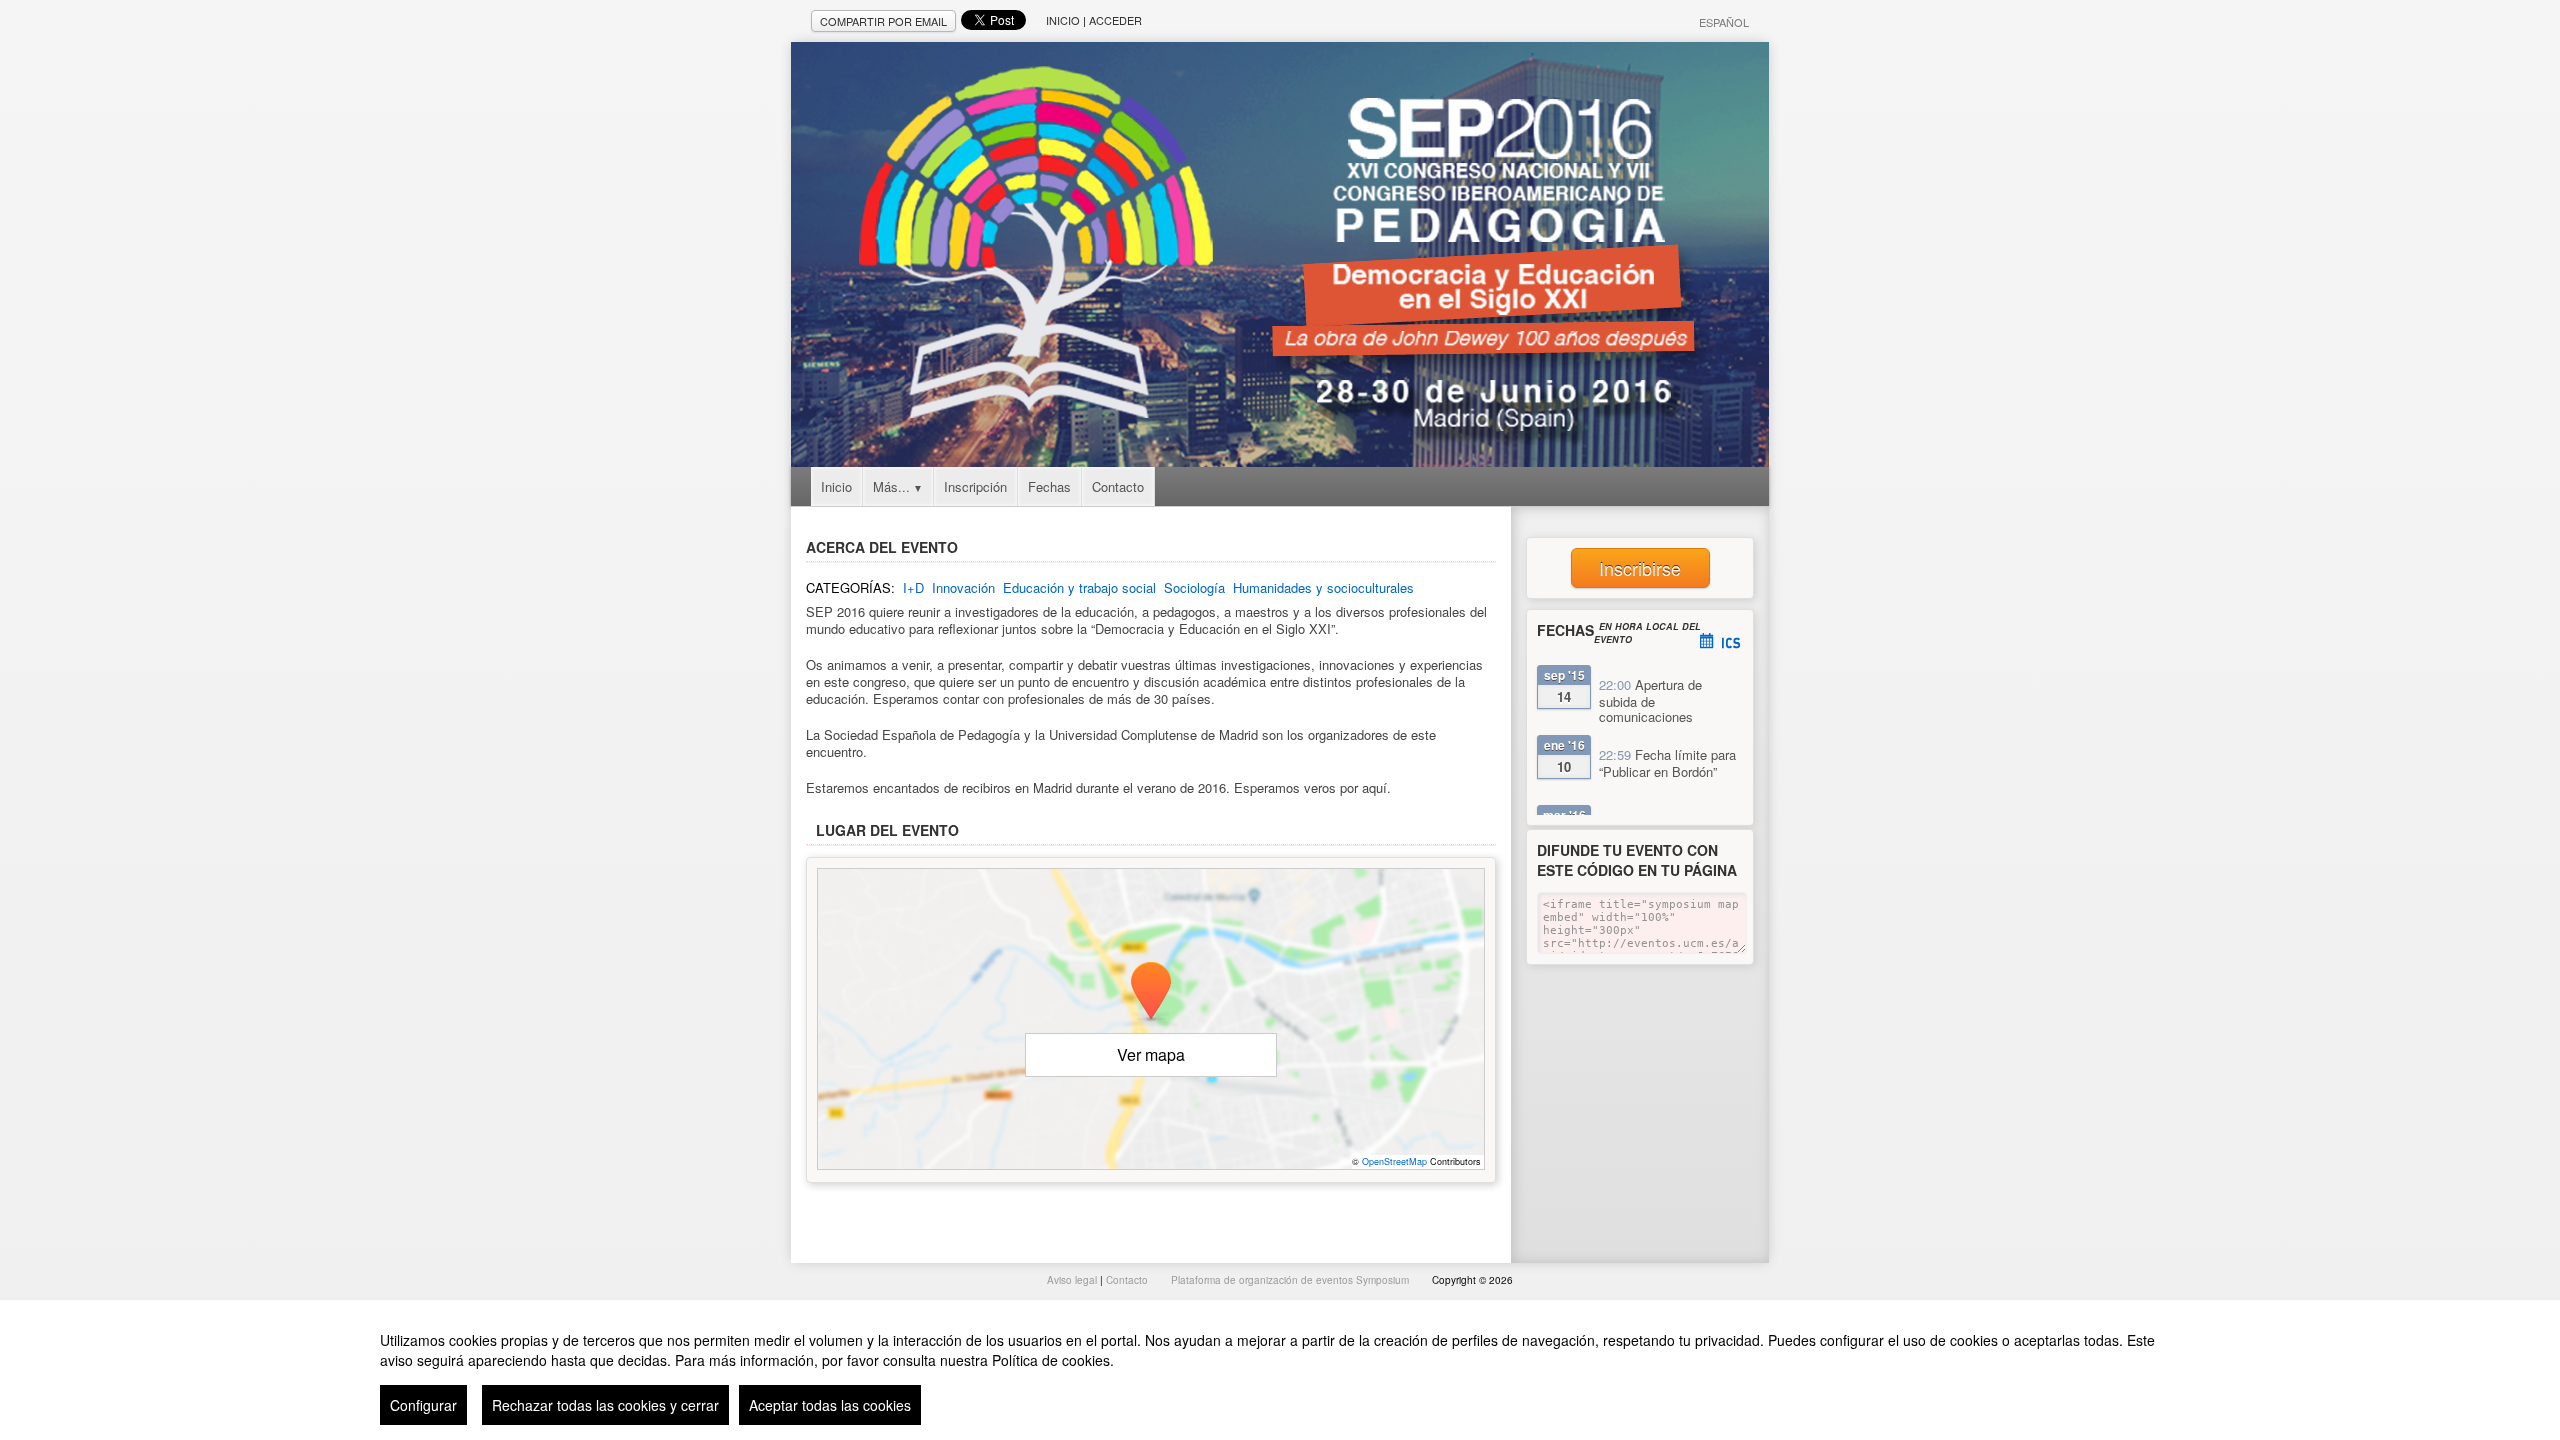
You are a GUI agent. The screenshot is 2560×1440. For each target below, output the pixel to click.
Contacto (1118, 486)
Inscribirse (1640, 568)
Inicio (1063, 20)
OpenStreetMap (1394, 1161)
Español (1724, 22)
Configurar (423, 1405)
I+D (913, 587)
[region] (1280, 1370)
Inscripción (975, 486)
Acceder (1115, 20)
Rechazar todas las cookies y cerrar (605, 1405)
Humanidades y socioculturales (1323, 587)
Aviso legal (1073, 1280)
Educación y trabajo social (1079, 587)
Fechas (1049, 486)
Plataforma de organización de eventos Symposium (1291, 1280)
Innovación (963, 587)
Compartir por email (883, 21)
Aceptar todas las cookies (830, 1405)
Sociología (1194, 587)
